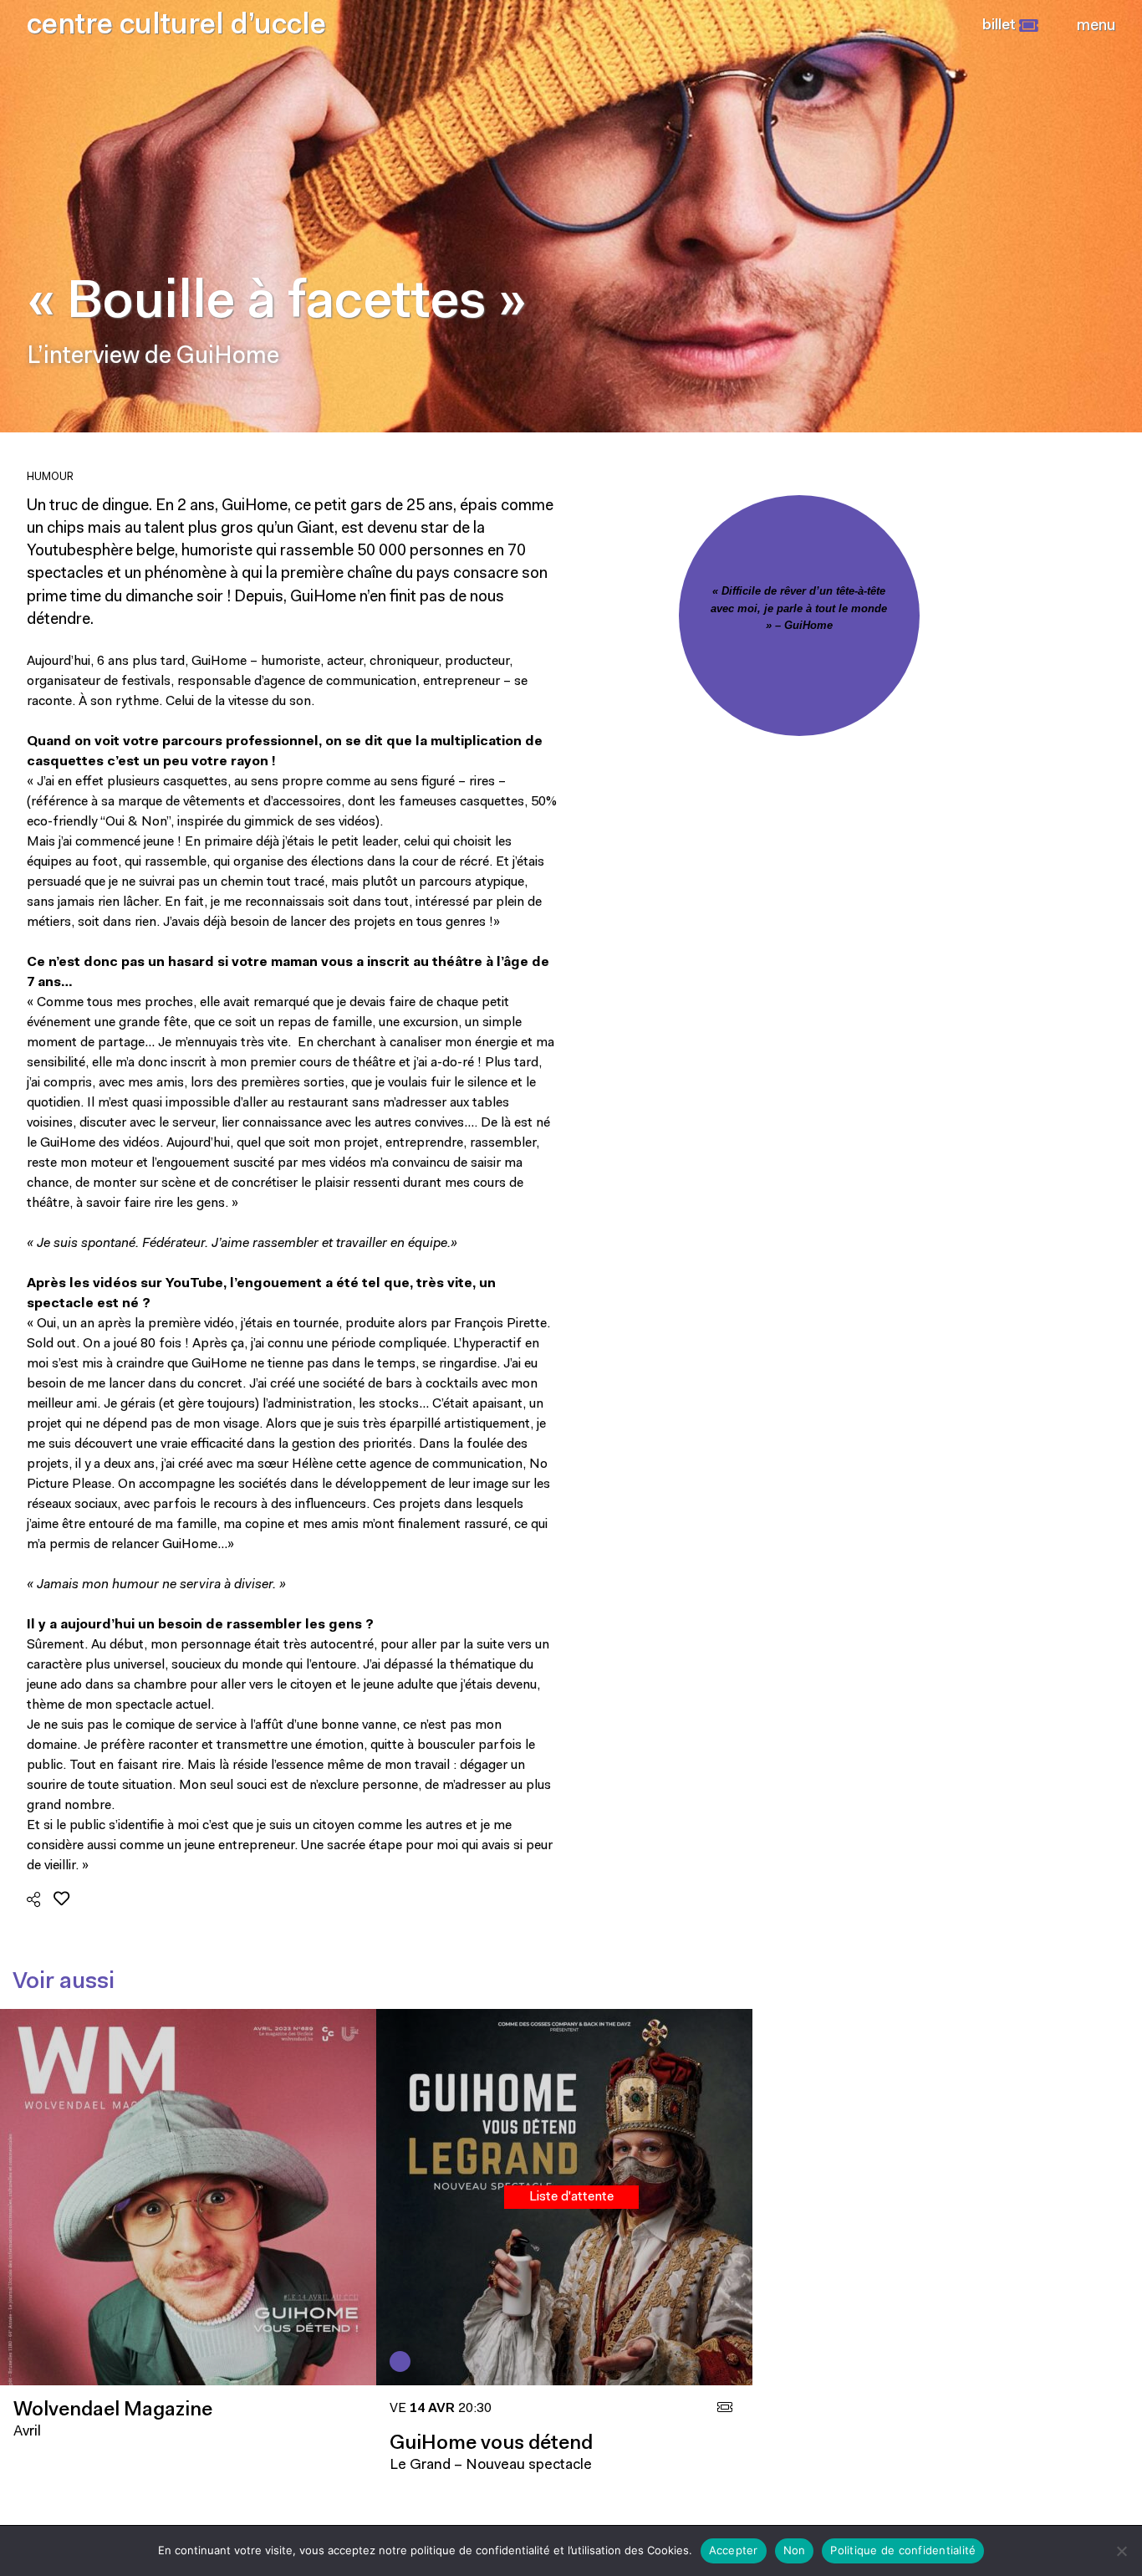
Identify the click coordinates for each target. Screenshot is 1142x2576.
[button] (1010, 26)
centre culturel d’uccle (176, 26)
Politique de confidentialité (903, 2550)
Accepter (734, 2550)
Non (795, 2550)
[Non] (1121, 2551)
